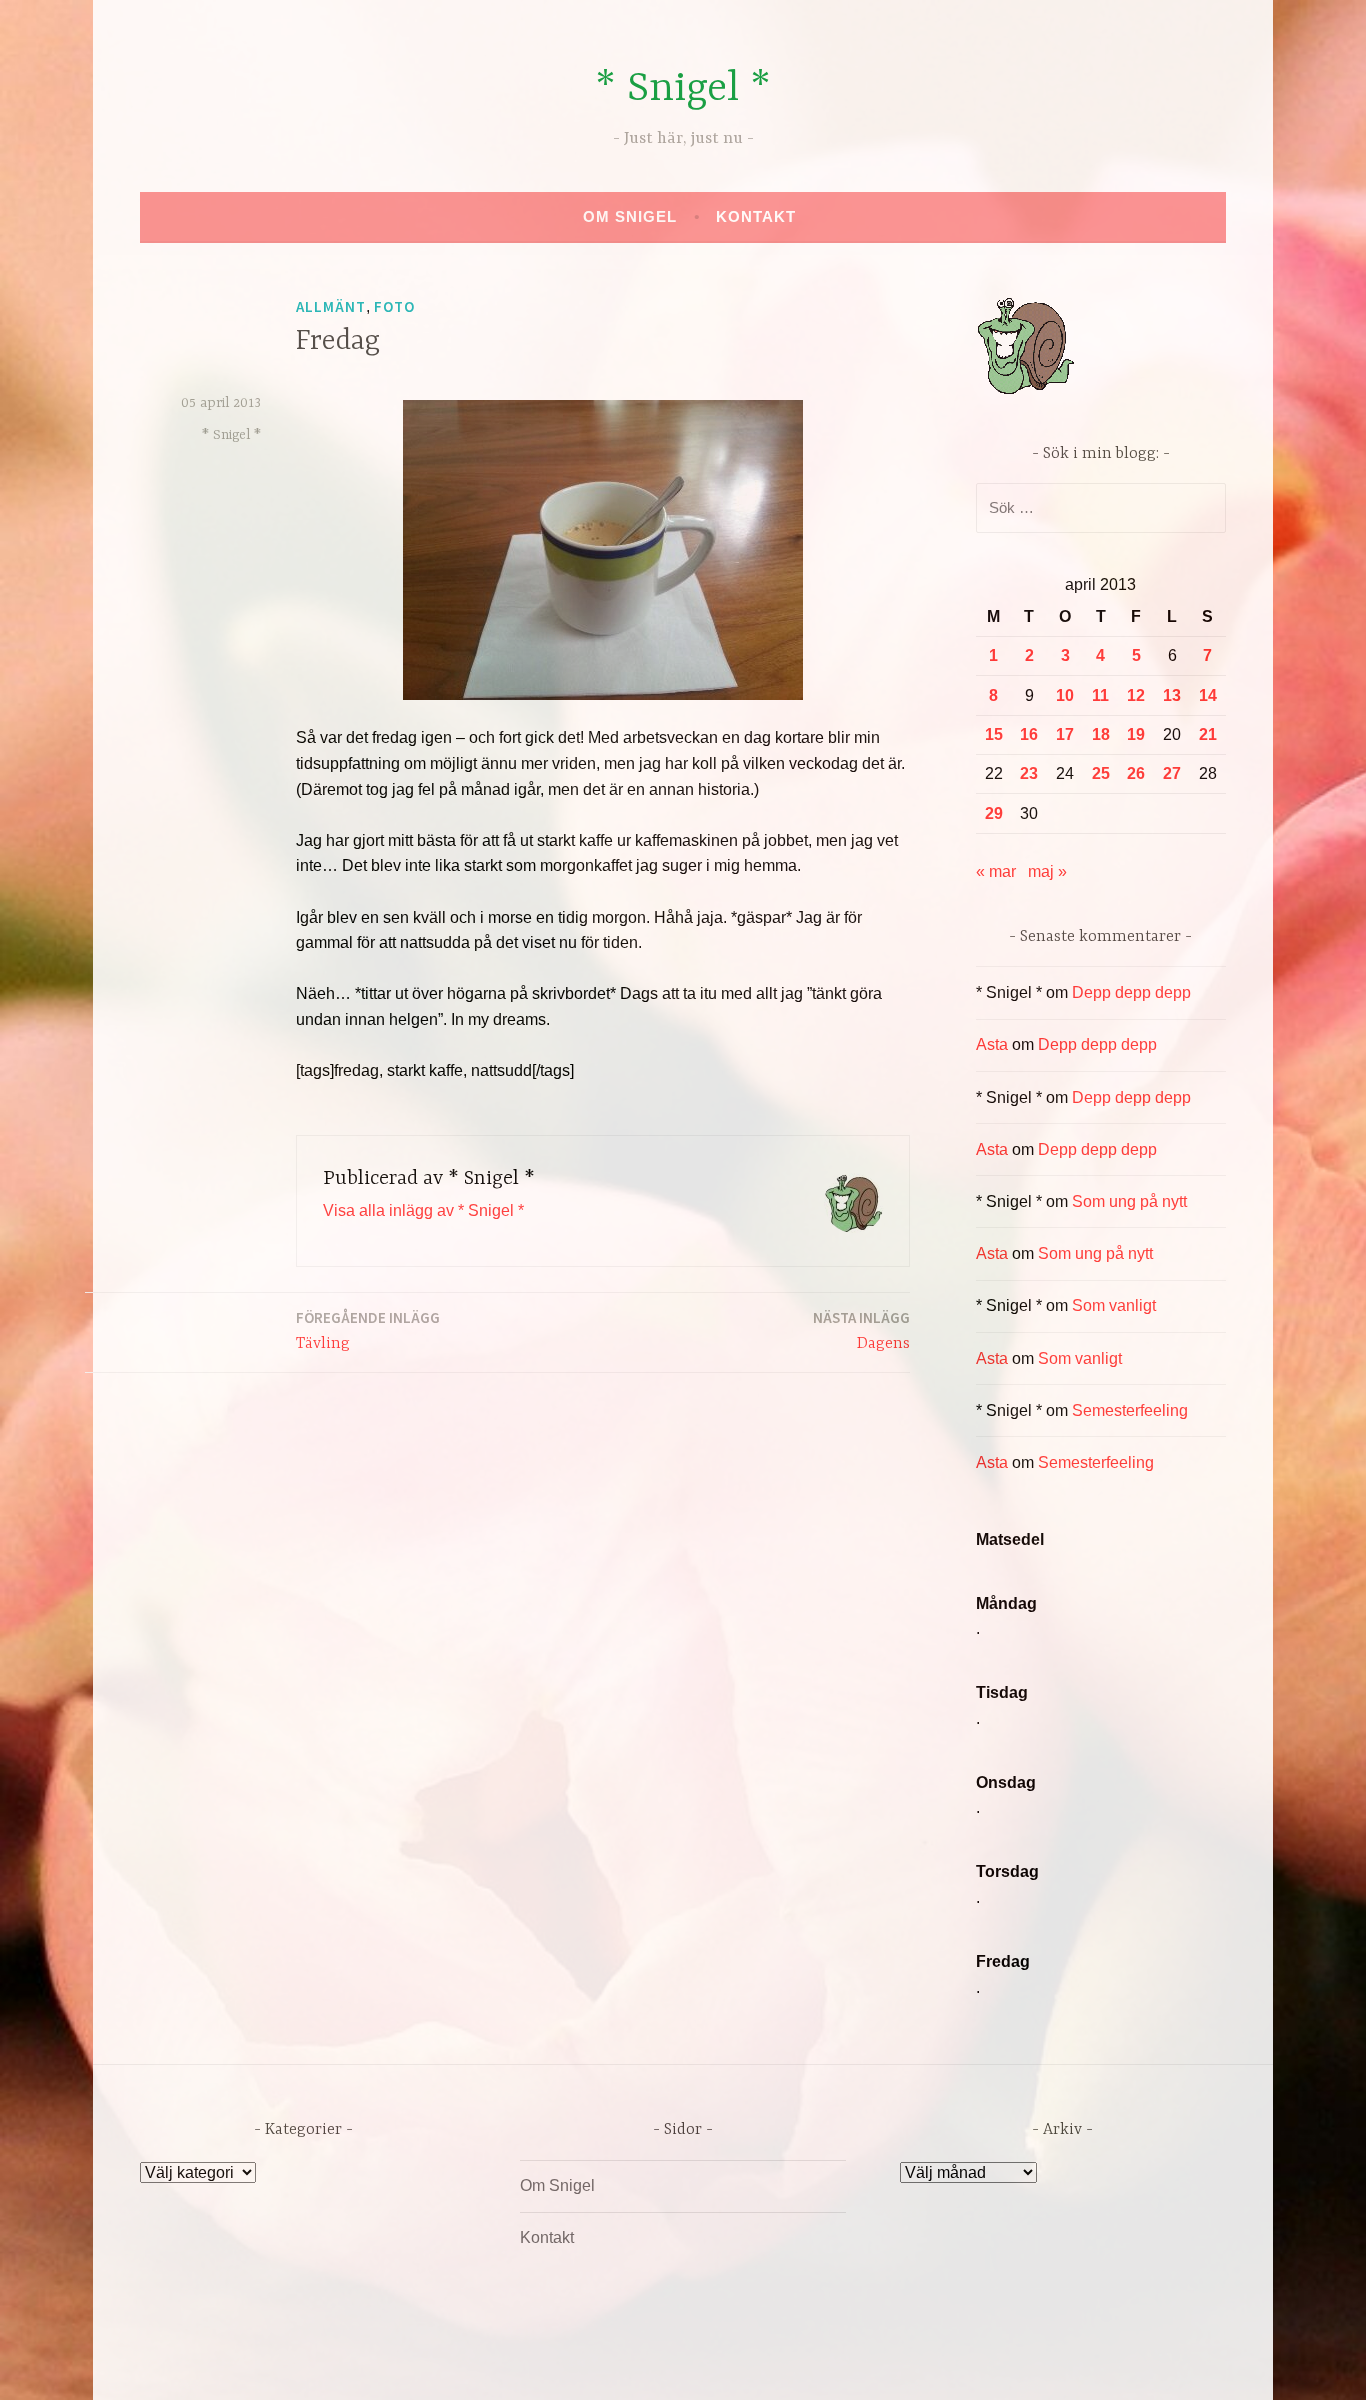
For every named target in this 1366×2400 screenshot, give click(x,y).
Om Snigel (630, 216)
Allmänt (331, 306)
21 (1208, 734)
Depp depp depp (1131, 992)
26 (1136, 773)
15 (994, 734)
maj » (1047, 871)
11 (1100, 695)
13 (1172, 695)
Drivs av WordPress (534, 2363)
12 (1136, 695)
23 (1029, 773)
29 (994, 813)
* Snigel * (683, 89)
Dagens (861, 1330)
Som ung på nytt (1129, 1201)
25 (1101, 773)
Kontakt (756, 216)
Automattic (870, 2363)
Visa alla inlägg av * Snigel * (423, 1210)
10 (1065, 695)
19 (1136, 734)
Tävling (368, 1330)
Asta (992, 1044)
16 (1029, 734)
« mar (996, 871)
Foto (394, 306)
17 (1065, 734)
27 (1172, 773)
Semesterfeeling (1130, 1410)
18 (1101, 734)
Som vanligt (1114, 1305)
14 (1208, 695)
